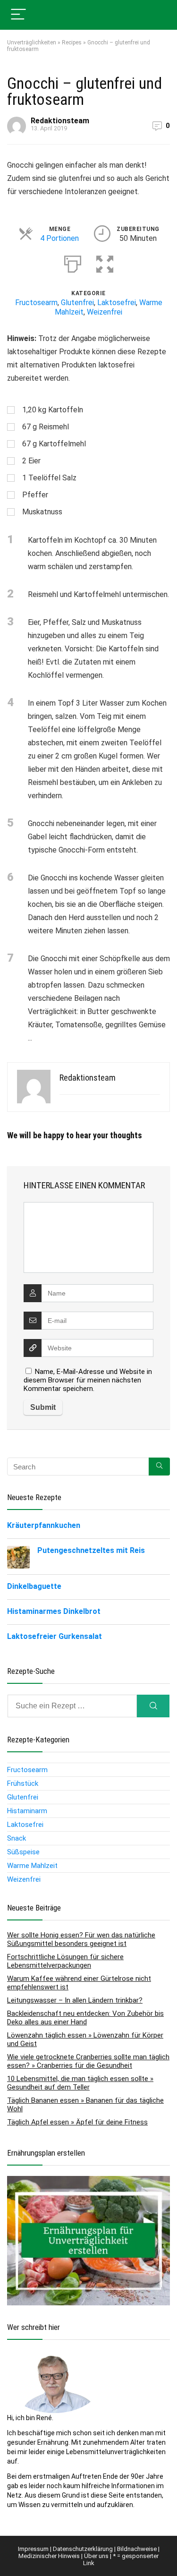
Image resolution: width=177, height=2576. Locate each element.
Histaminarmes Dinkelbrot (54, 1611)
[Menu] (18, 15)
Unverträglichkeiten (32, 43)
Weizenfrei (105, 312)
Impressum (33, 2549)
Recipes (72, 43)
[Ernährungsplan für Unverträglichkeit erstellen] (88, 2181)
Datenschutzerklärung (83, 2549)
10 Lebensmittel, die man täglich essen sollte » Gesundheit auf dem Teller (80, 2083)
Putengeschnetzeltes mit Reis (91, 1550)
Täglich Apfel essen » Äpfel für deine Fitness (77, 2122)
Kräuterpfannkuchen (44, 1525)
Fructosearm (36, 303)
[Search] (153, 1706)
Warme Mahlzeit (32, 1866)
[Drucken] (73, 262)
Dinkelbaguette (34, 1586)
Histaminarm (27, 1811)
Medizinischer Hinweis (49, 2556)
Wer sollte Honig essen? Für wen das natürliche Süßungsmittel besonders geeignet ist (81, 1939)
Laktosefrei (117, 303)
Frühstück (23, 1783)
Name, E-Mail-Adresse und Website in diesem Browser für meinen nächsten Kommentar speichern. (88, 1380)
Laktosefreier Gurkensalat (55, 1636)
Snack (17, 1838)
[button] (105, 262)
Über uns (96, 2556)
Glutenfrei (77, 303)
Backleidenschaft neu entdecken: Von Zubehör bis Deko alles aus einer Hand (85, 2018)
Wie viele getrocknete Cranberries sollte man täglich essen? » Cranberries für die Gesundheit (88, 2061)
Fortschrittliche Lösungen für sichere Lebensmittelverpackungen (65, 1961)
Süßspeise (23, 1852)
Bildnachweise (137, 2549)
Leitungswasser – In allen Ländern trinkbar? (75, 2000)
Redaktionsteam (60, 121)
